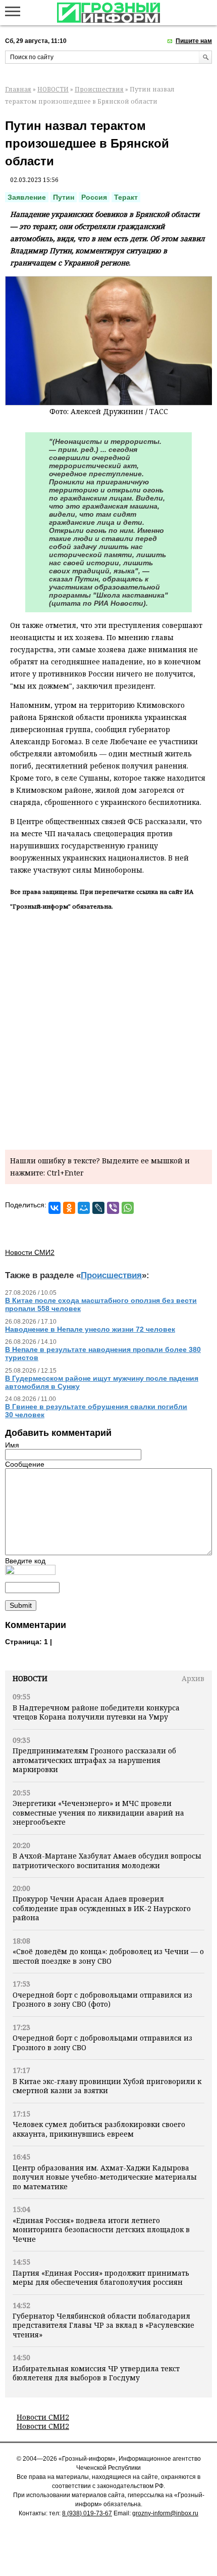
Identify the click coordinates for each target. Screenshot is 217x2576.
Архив (193, 1678)
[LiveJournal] (98, 1208)
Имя (12, 1445)
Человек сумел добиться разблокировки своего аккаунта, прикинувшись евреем (99, 2129)
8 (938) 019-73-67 (87, 2513)
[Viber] (113, 1208)
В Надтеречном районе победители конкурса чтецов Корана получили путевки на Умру (96, 1712)
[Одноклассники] (69, 1208)
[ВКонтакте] (55, 1208)
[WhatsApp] (128, 1208)
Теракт (126, 197)
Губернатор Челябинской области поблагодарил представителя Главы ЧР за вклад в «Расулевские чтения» (103, 2325)
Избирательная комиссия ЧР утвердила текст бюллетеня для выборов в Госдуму (96, 2373)
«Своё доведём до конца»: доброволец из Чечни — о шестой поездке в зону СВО (108, 1956)
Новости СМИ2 (43, 2417)
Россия (94, 197)
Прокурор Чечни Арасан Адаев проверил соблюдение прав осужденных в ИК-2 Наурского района (102, 1908)
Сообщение (25, 1464)
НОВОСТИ (53, 89)
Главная (18, 89)
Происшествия (99, 89)
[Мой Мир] (84, 1208)
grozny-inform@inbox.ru (165, 2513)
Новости (30, 1678)
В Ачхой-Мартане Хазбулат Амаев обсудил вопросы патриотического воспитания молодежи (107, 1860)
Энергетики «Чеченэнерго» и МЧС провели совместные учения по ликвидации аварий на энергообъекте (98, 1813)
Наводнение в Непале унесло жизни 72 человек (90, 1329)
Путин (64, 197)
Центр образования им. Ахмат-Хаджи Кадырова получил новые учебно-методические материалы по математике (105, 2177)
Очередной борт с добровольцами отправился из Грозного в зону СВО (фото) (102, 1999)
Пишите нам (194, 41)
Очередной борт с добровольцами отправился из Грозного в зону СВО (102, 2042)
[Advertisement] (108, 1028)
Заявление (27, 197)
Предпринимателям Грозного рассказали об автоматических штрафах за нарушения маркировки (94, 1760)
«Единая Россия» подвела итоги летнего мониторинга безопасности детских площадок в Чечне (101, 2230)
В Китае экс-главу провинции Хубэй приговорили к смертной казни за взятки (107, 2086)
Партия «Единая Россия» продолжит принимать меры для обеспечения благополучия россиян (101, 2277)
